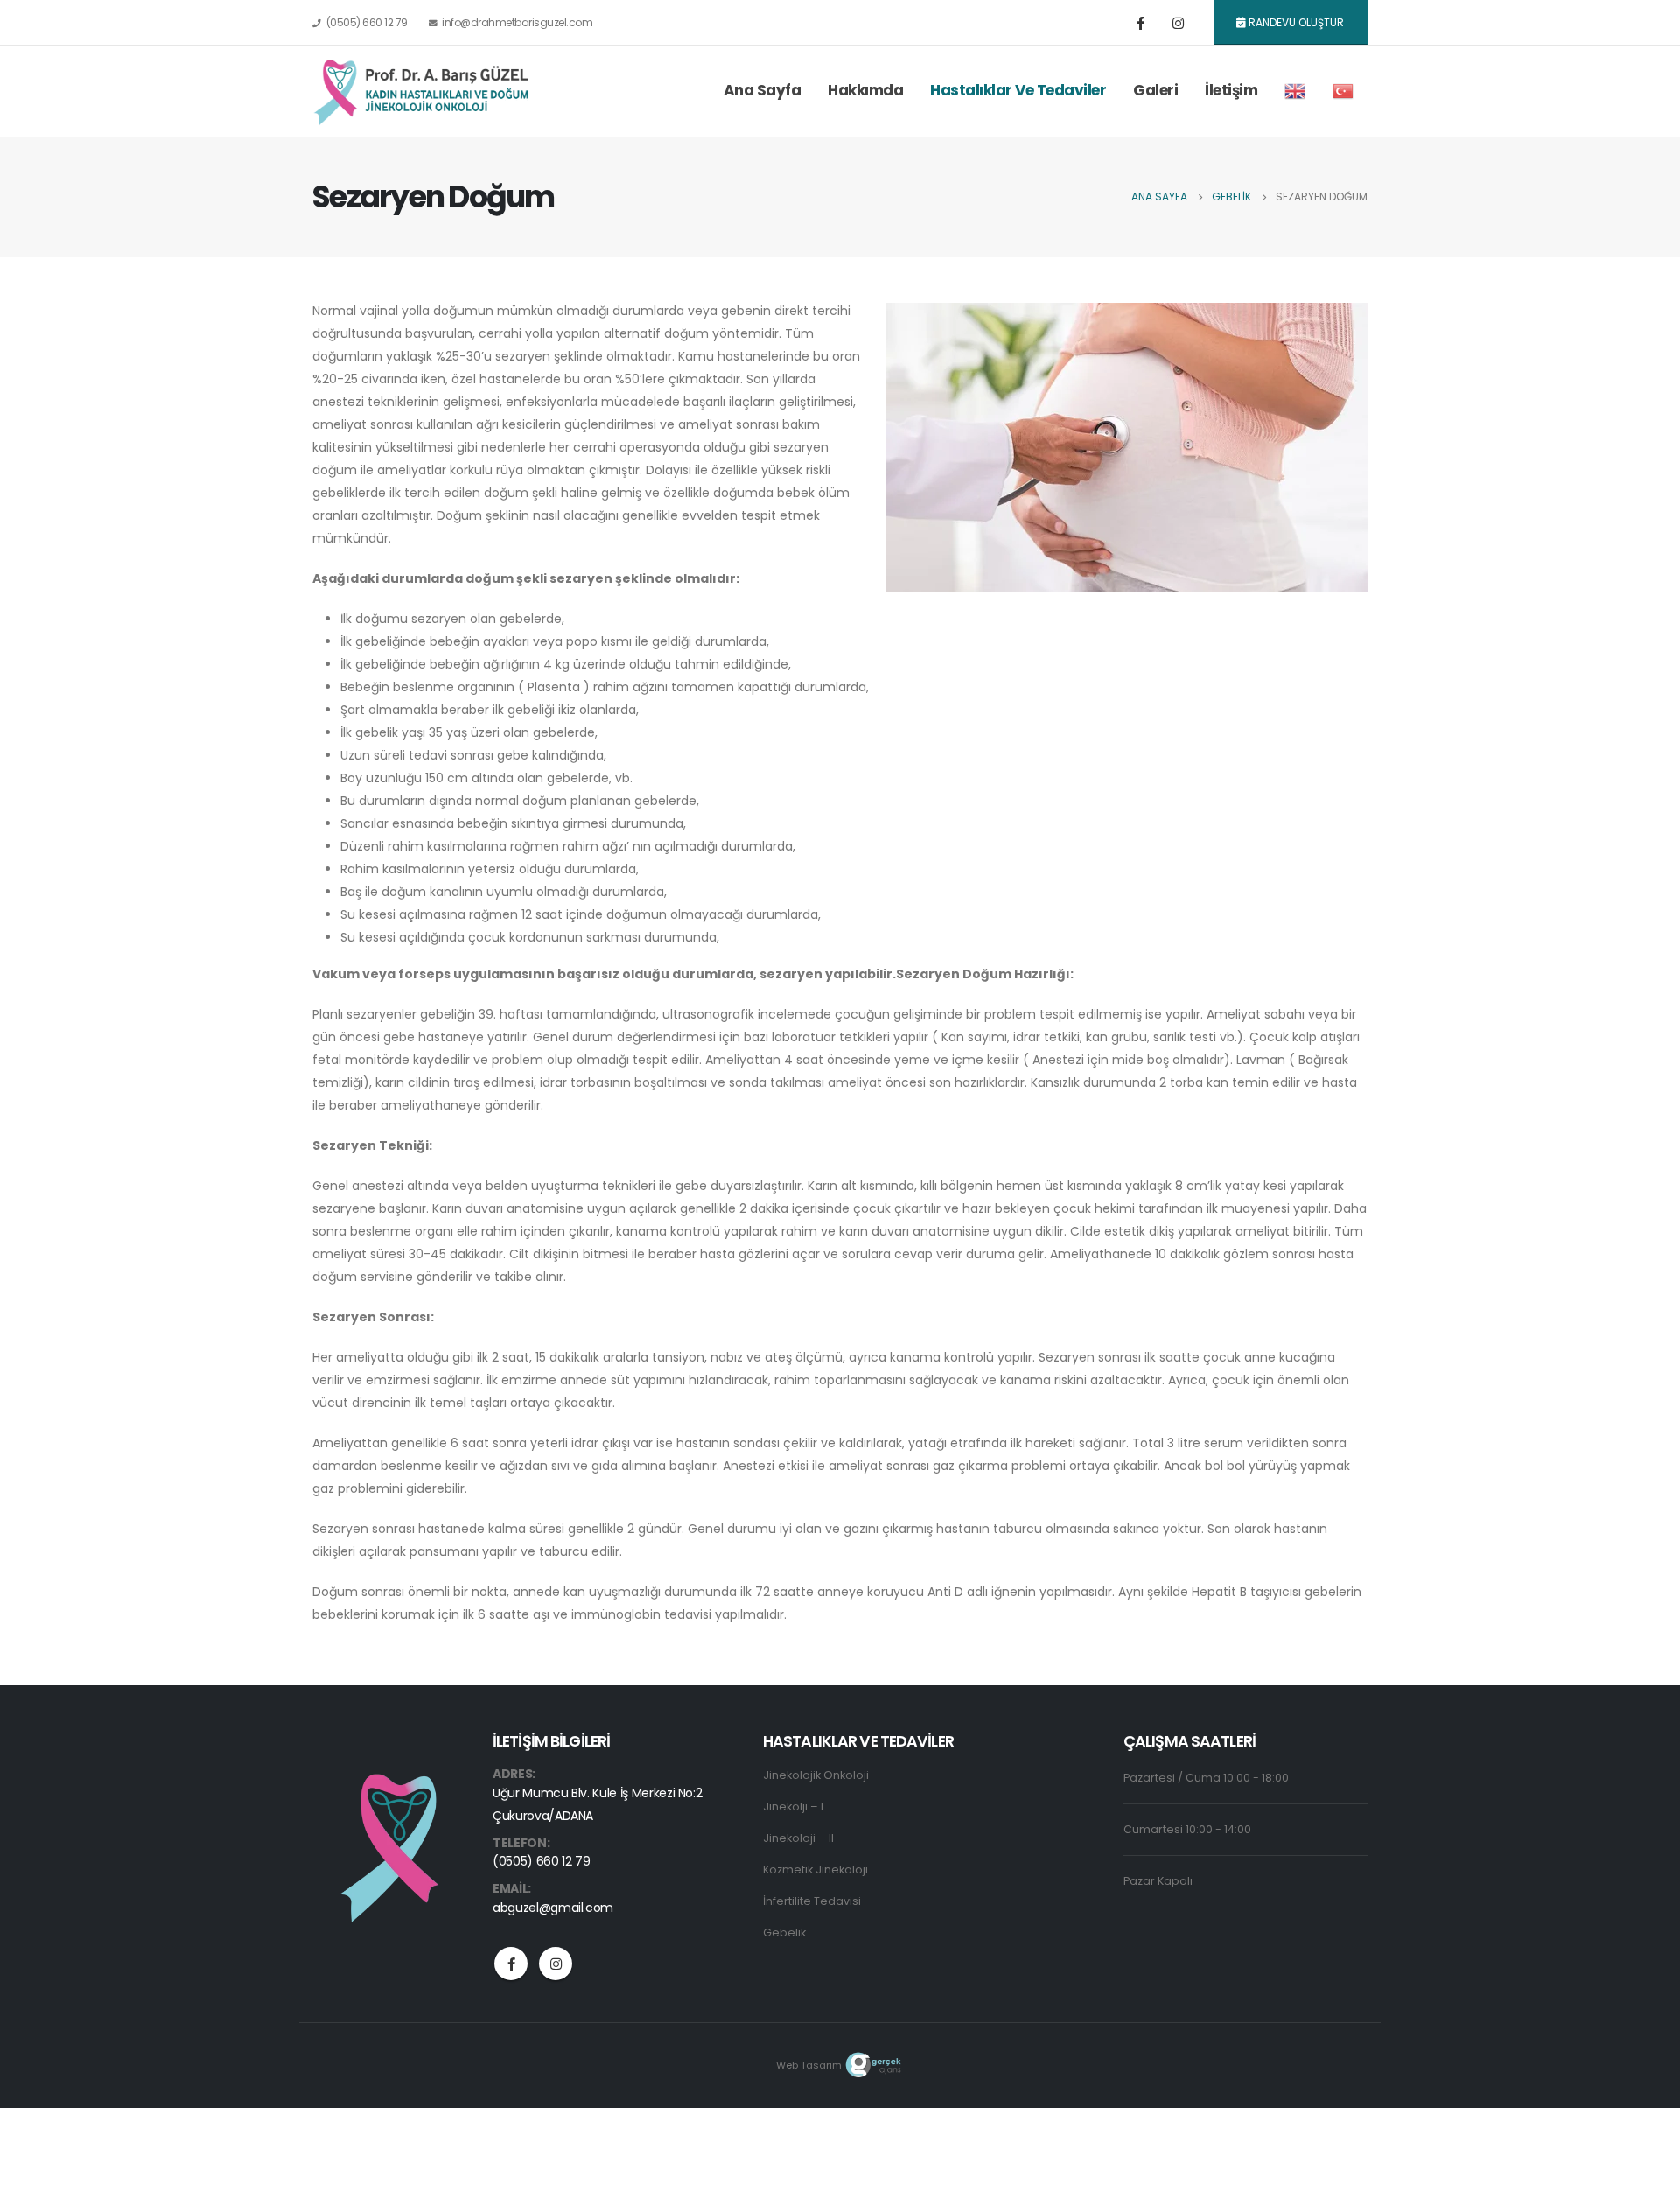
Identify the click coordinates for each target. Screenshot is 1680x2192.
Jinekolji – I (793, 1807)
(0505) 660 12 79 (367, 22)
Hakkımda (865, 90)
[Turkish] (1343, 91)
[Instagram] (1179, 23)
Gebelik (784, 1933)
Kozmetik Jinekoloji (815, 1870)
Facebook (511, 1964)
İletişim (1231, 90)
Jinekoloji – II (798, 1838)
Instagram (556, 1964)
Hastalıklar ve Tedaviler (1018, 90)
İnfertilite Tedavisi (812, 1901)
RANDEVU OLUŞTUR (1295, 22)
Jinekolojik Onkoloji (816, 1775)
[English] (1295, 91)
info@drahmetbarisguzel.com (517, 22)
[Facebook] (1141, 23)
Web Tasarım (809, 2065)
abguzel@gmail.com (553, 1908)
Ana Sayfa (763, 90)
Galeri (1155, 90)
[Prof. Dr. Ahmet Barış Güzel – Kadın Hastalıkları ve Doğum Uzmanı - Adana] (422, 91)
